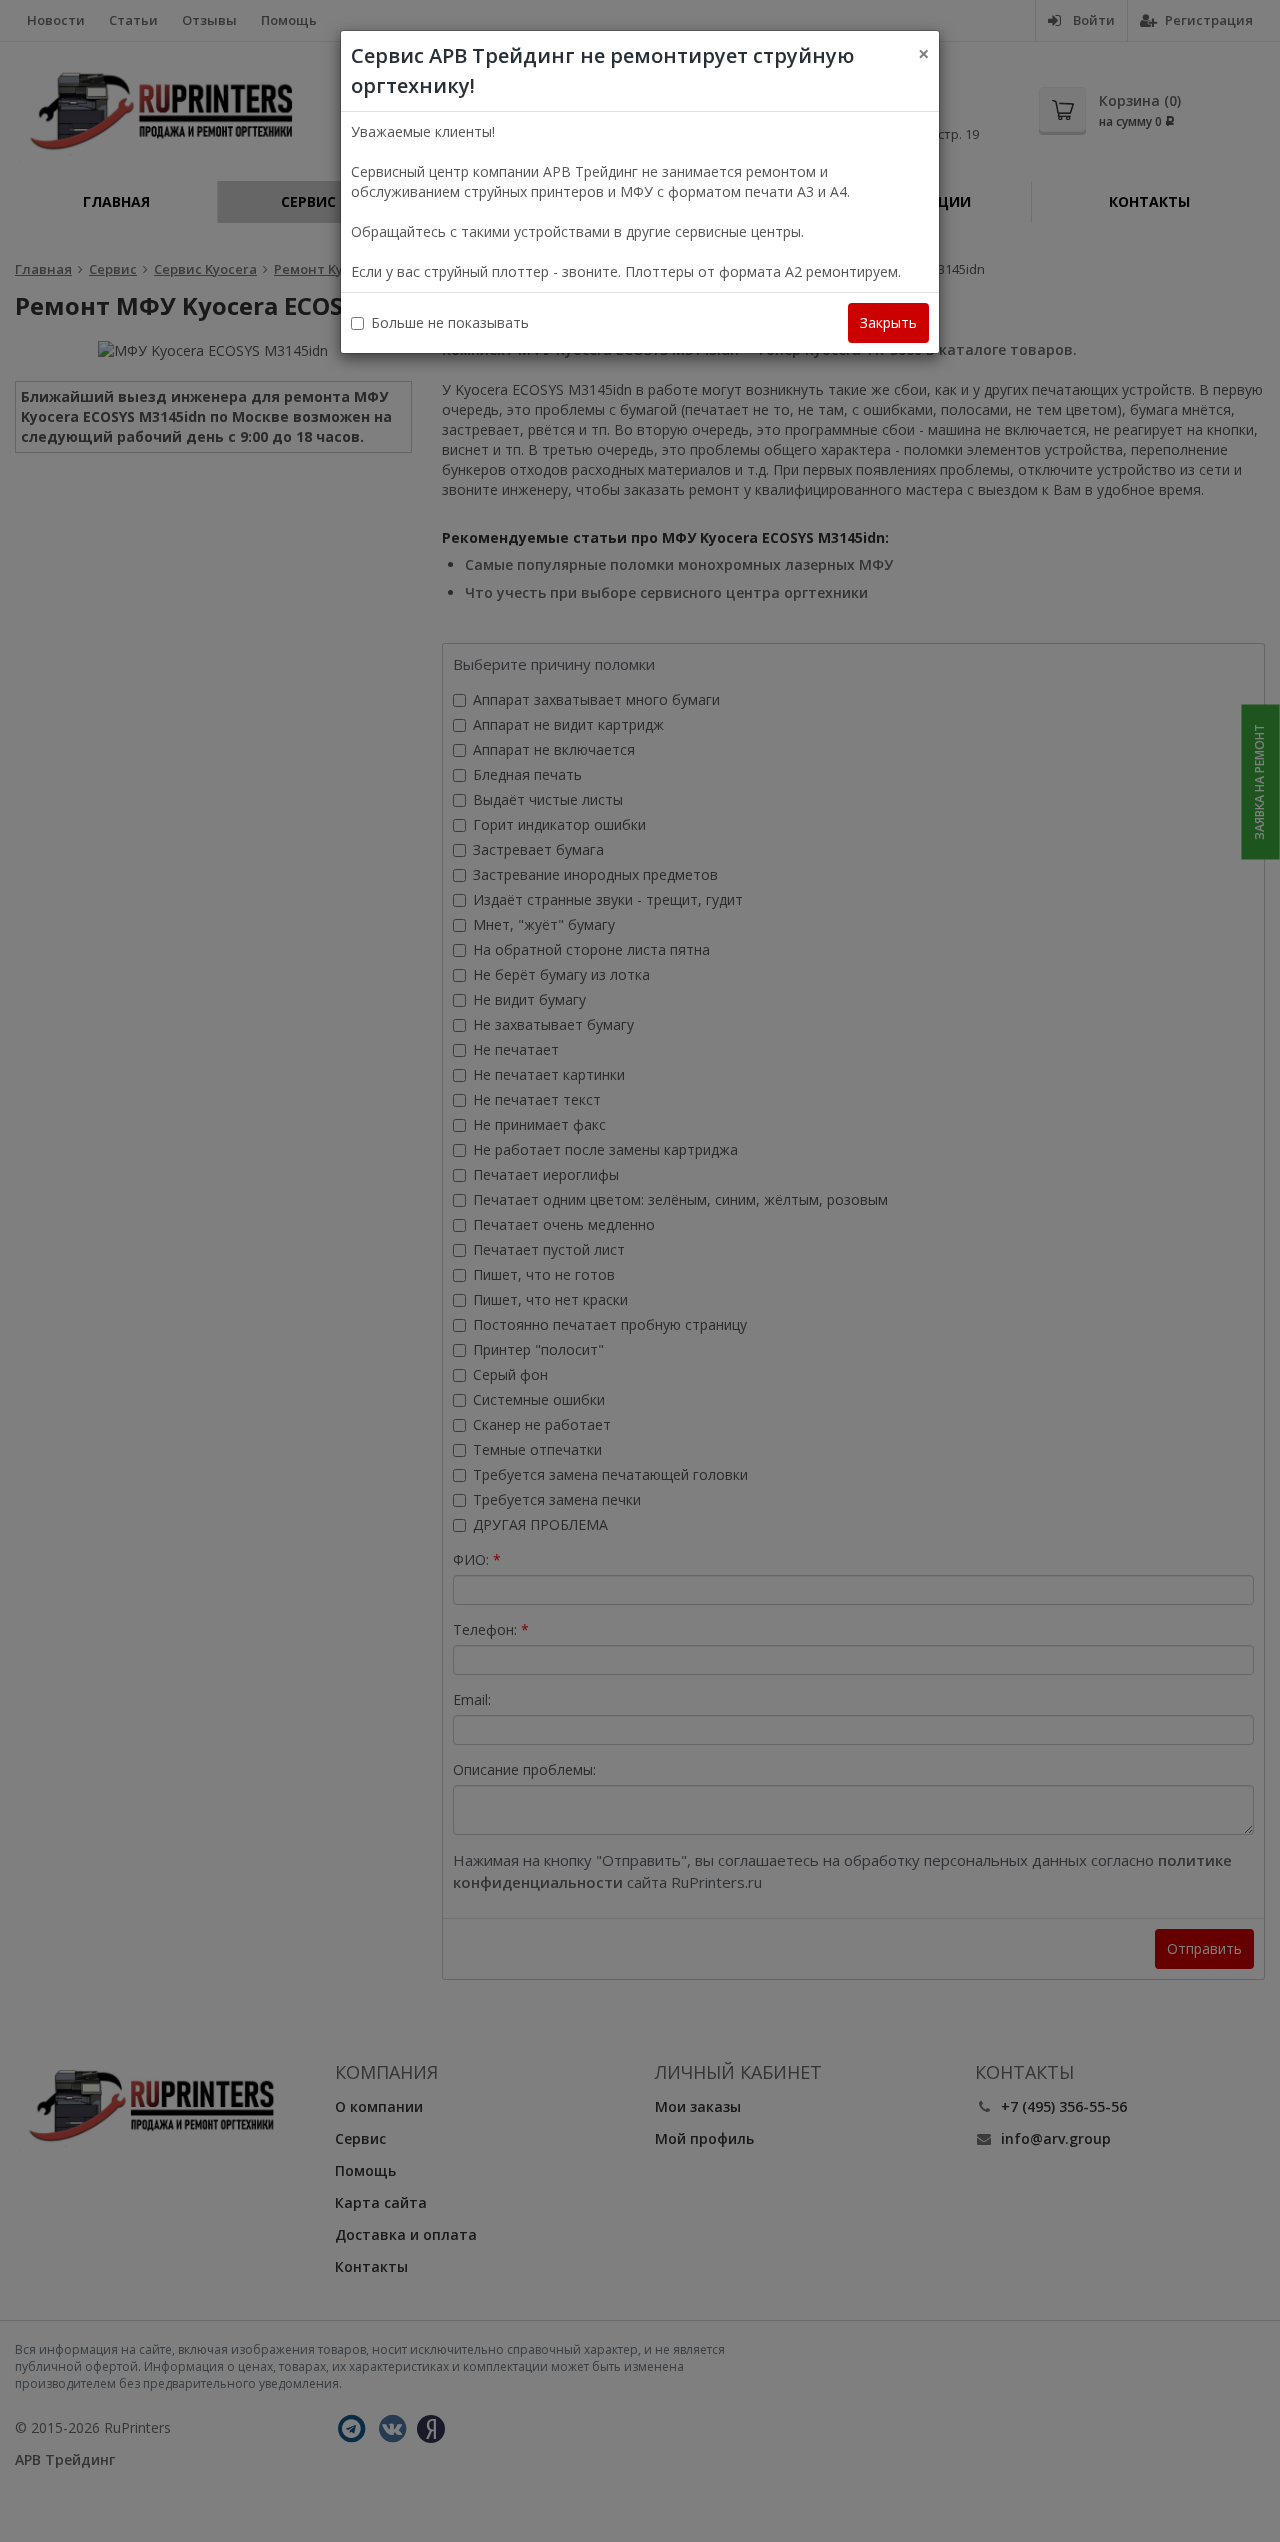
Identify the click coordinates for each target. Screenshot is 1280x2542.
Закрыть (888, 322)
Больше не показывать (450, 322)
